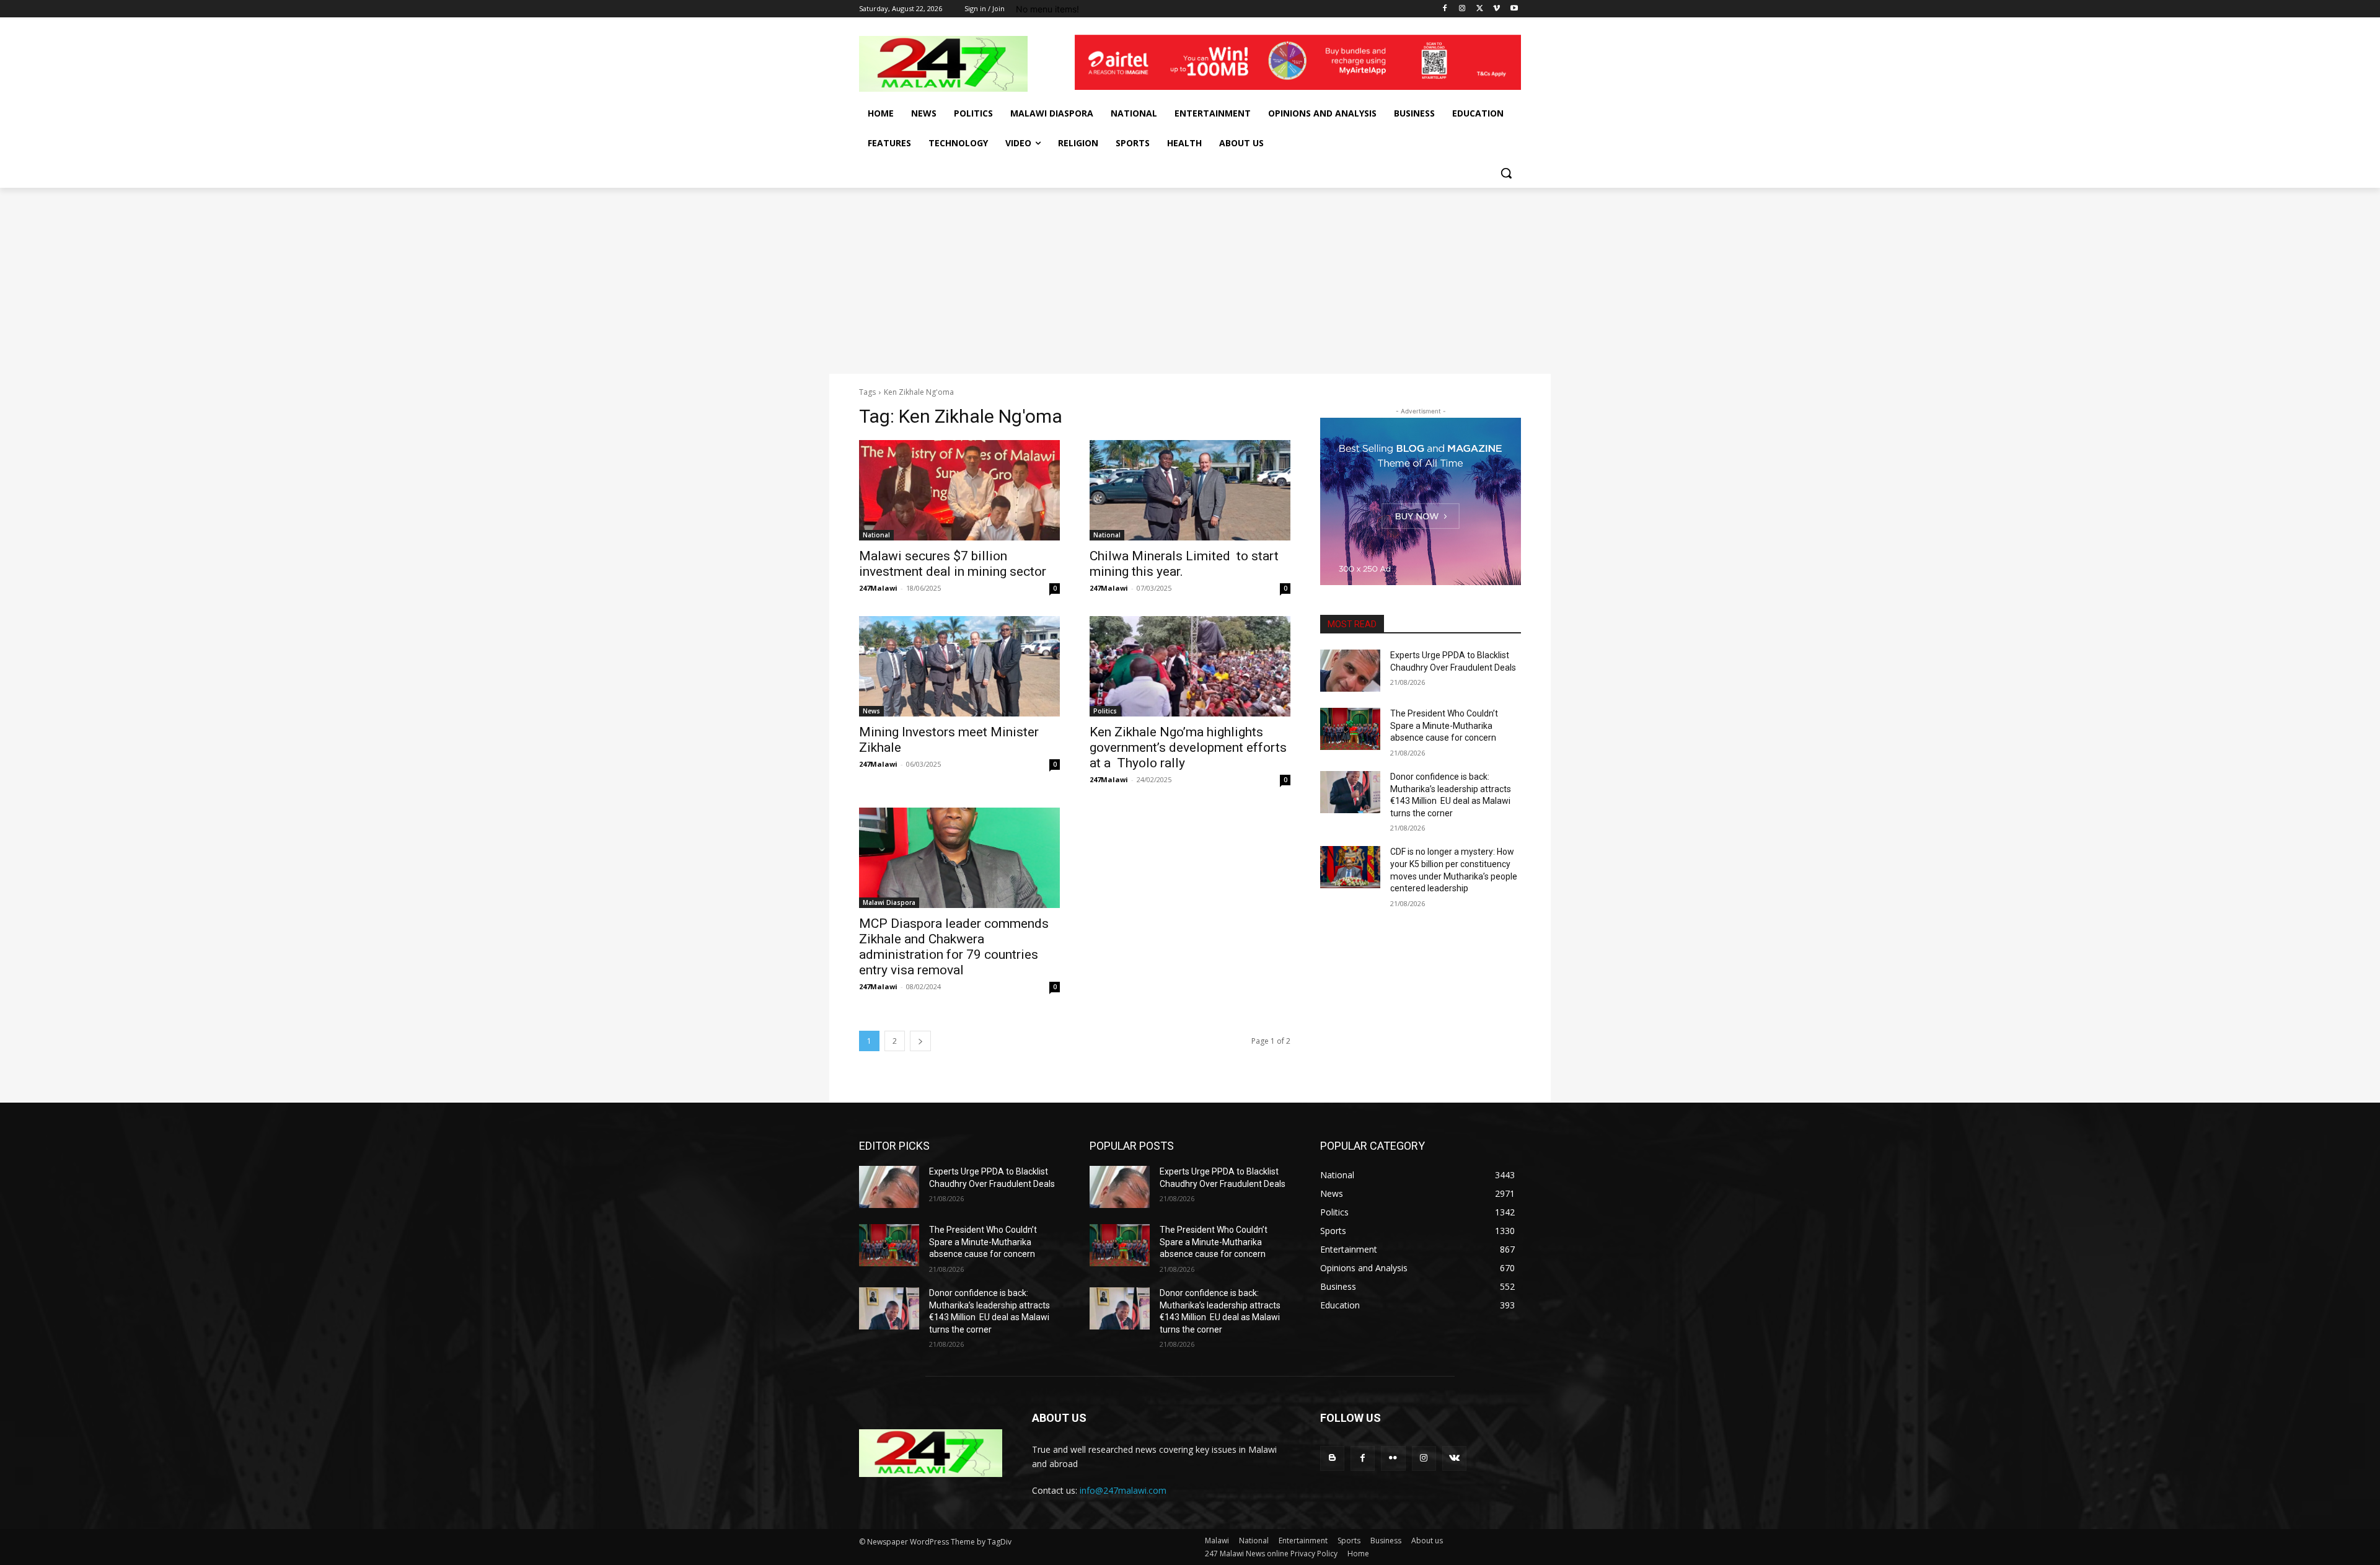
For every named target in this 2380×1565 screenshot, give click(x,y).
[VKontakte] (1454, 1458)
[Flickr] (1393, 1458)
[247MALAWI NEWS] (958, 64)
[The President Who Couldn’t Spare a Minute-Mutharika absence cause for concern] (1350, 729)
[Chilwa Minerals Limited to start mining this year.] (1190, 490)
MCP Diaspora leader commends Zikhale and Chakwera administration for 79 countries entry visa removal (954, 947)
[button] (1506, 173)
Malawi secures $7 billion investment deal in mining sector (953, 564)
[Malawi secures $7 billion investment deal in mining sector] (959, 490)
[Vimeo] (1496, 9)
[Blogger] (1332, 1458)
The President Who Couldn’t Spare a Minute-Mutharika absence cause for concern (1444, 725)
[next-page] (920, 1041)
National (876, 535)
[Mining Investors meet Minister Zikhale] (959, 666)
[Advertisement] (1190, 281)
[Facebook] (1445, 9)
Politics (1105, 711)
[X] (1480, 9)
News (871, 711)
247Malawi (878, 588)
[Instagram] (1462, 9)
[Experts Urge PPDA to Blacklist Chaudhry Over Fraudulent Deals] (1350, 671)
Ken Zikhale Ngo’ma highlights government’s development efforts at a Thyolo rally (1188, 747)
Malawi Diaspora (889, 902)
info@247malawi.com (1123, 1490)
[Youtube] (1514, 9)
